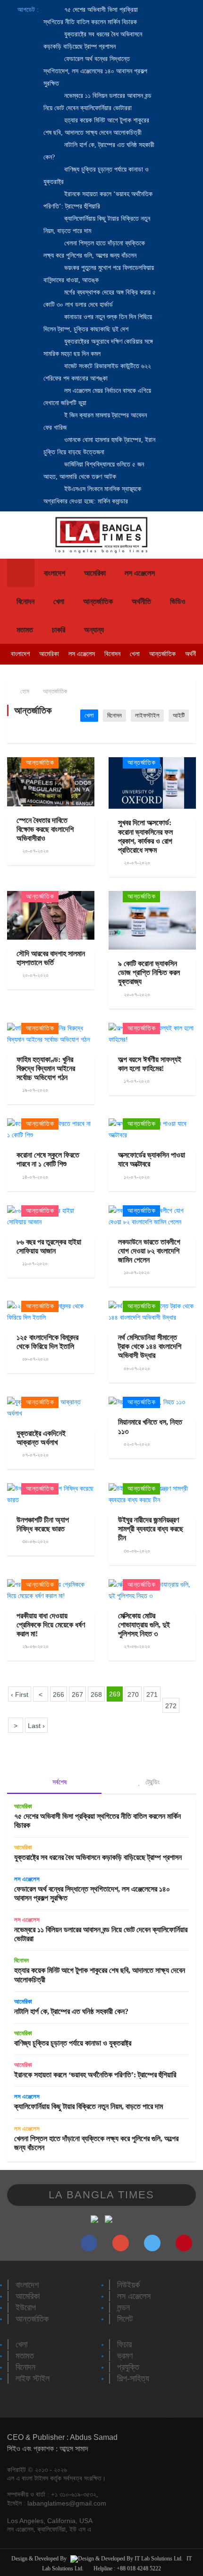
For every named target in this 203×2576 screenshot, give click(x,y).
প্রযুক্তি (128, 2367)
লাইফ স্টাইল (33, 2378)
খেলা (59, 601)
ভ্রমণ (125, 2356)
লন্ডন (123, 2308)
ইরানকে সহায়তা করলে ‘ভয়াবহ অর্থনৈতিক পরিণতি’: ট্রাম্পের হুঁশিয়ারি (95, 2075)
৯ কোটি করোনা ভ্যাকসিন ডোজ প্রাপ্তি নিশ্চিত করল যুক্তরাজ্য (149, 972)
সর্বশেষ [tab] (59, 1782)
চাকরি (59, 630)
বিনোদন (25, 601)
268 (96, 1694)
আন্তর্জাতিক (98, 601)
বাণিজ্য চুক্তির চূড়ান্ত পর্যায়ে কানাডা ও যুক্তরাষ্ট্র (73, 2043)
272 (171, 1706)
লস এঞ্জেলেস (140, 573)
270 (133, 1694)
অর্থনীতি (141, 601)
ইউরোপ (26, 2308)
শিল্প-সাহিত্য (133, 2378)
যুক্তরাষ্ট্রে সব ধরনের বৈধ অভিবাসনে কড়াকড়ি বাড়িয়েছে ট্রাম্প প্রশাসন (98, 1857)
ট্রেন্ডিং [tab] (152, 1782)
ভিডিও (178, 601)
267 (77, 1694)
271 (152, 1694)
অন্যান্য (94, 630)
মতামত (25, 630)
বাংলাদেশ (55, 573)
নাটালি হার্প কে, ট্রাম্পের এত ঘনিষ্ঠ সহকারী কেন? (71, 2011)
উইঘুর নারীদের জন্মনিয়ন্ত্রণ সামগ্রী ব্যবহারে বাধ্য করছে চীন (151, 1529)
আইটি (179, 715)
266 (59, 1694)
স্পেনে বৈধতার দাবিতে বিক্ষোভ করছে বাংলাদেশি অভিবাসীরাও (45, 829)
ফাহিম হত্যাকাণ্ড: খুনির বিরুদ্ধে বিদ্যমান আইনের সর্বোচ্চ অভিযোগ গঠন (46, 1068)
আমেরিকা (95, 573)
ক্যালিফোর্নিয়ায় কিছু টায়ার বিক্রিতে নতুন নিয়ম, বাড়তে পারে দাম (89, 2106)
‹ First (20, 1694)
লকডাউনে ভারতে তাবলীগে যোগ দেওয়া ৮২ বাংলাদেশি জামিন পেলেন (149, 1251)
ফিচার (124, 2344)
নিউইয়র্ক (128, 2285)
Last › (36, 1726)
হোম (24, 691)
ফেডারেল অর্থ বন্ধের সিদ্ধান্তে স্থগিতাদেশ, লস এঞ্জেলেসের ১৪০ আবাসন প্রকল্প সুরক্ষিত (95, 71)
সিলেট (125, 2319)
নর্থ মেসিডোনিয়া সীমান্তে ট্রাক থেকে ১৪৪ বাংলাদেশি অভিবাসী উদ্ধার (150, 1346)
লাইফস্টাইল (147, 715)
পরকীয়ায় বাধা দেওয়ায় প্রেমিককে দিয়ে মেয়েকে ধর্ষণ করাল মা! (51, 1625)
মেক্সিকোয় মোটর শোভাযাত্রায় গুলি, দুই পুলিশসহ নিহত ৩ (144, 1625)
